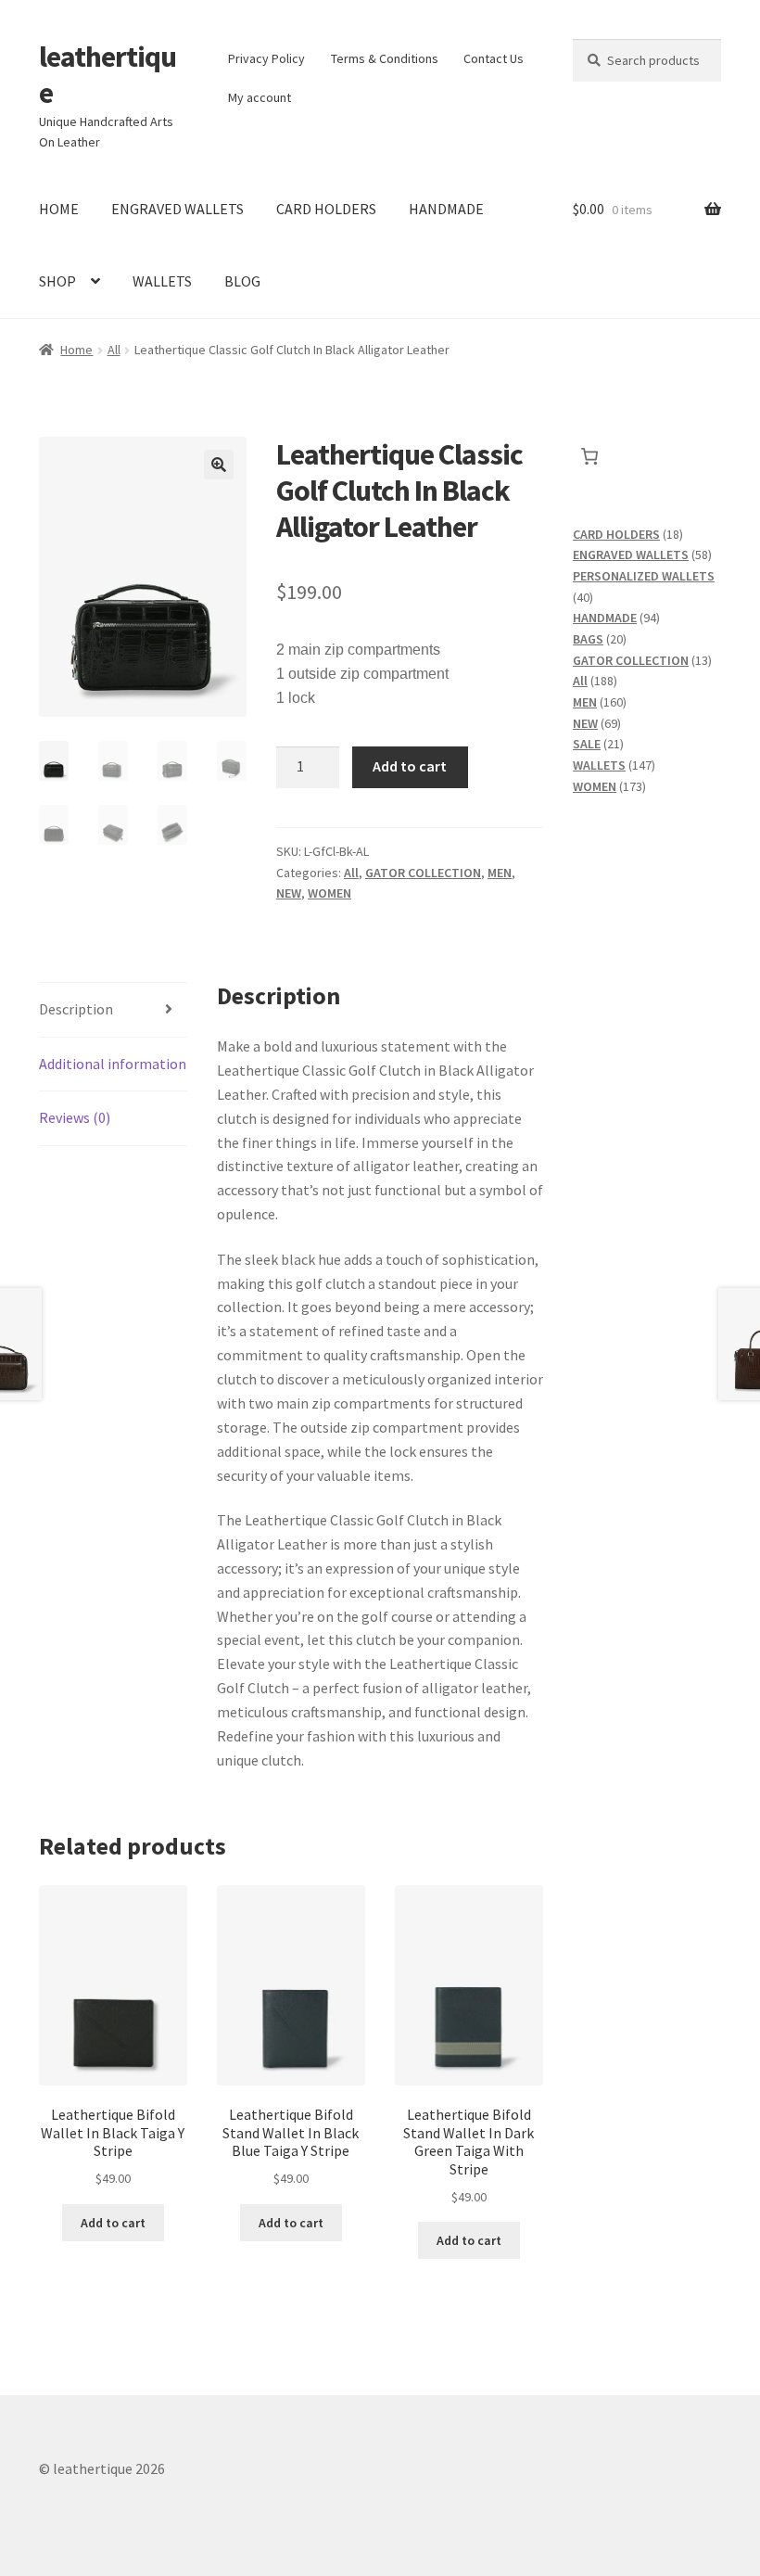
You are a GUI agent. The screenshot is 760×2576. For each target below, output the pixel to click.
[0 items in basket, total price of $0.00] (589, 456)
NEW (289, 893)
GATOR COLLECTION (423, 873)
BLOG (242, 281)
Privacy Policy (266, 58)
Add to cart (410, 766)
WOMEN (329, 893)
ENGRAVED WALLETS (177, 209)
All (114, 350)
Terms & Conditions (385, 58)
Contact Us (494, 58)
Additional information (113, 1064)
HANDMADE (446, 209)
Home (76, 350)
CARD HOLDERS (326, 209)
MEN (500, 873)
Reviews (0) (75, 1117)
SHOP (57, 281)
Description (76, 1009)
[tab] (113, 1010)
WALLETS (162, 281)
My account (260, 97)
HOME (59, 209)
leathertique (108, 75)
